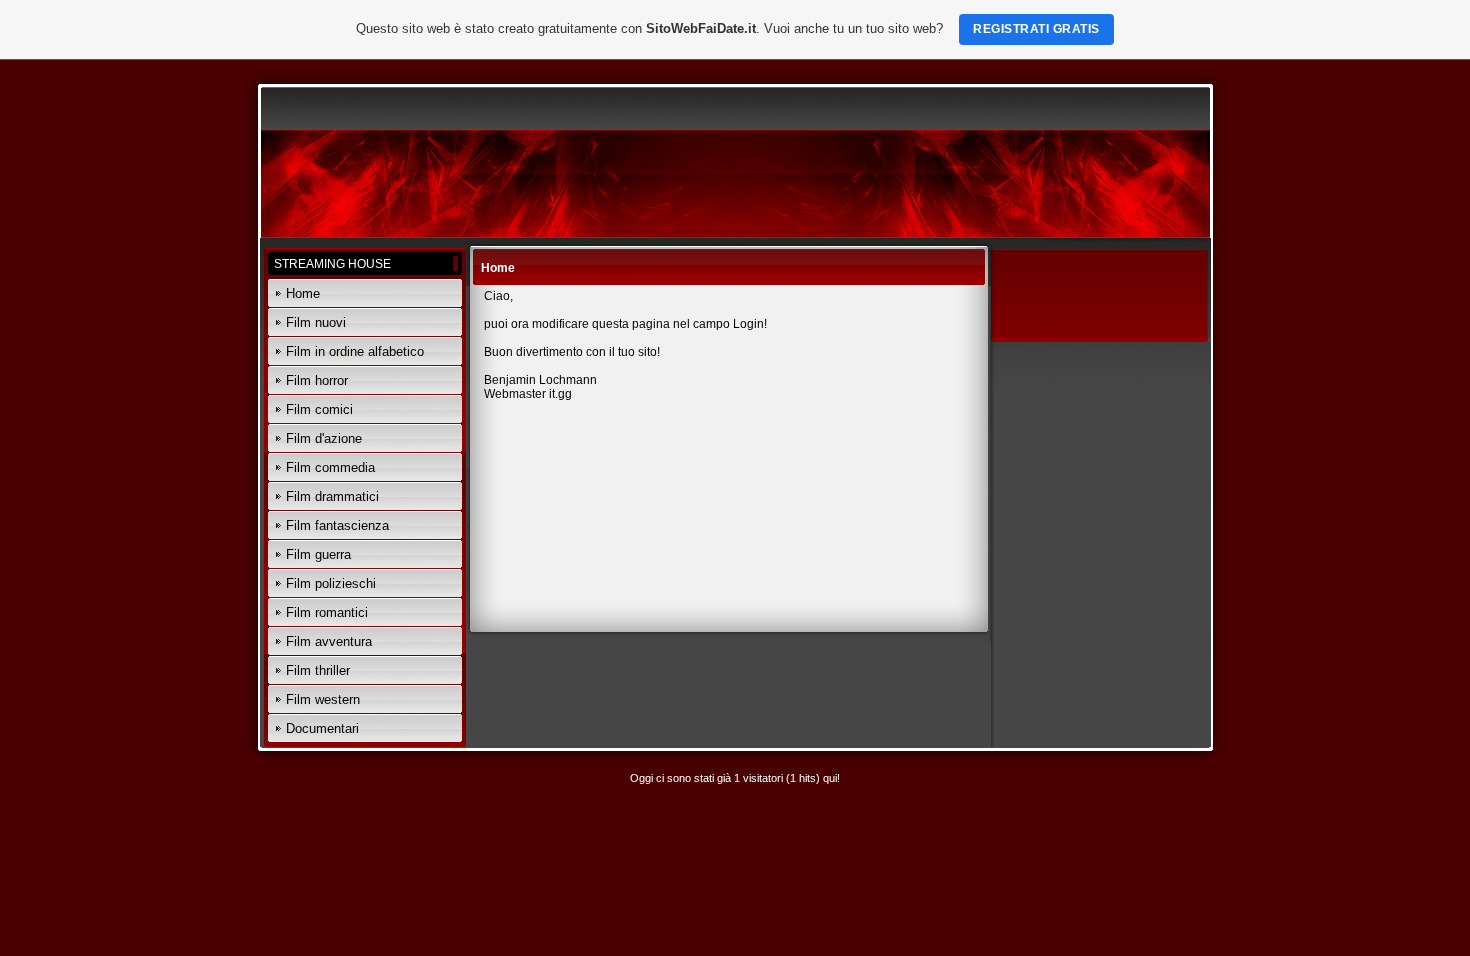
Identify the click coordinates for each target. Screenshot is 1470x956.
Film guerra (318, 554)
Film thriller (318, 670)
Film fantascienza (337, 525)
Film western (323, 699)
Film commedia (330, 467)
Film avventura (329, 641)
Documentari (322, 728)
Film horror (317, 380)
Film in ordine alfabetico (355, 351)
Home (303, 293)
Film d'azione (324, 438)
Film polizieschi (331, 583)
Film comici (319, 409)
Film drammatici (332, 496)
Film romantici (327, 612)
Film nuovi (316, 322)
